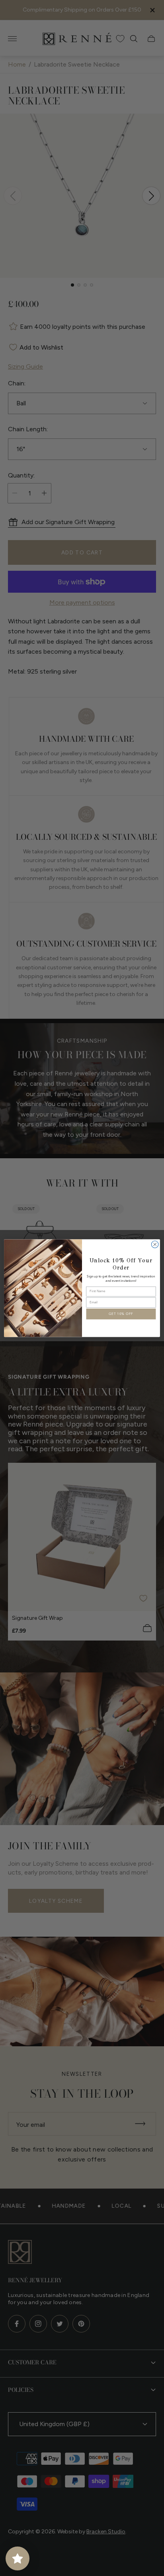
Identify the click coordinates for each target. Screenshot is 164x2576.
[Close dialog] (155, 1244)
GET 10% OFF (121, 1314)
